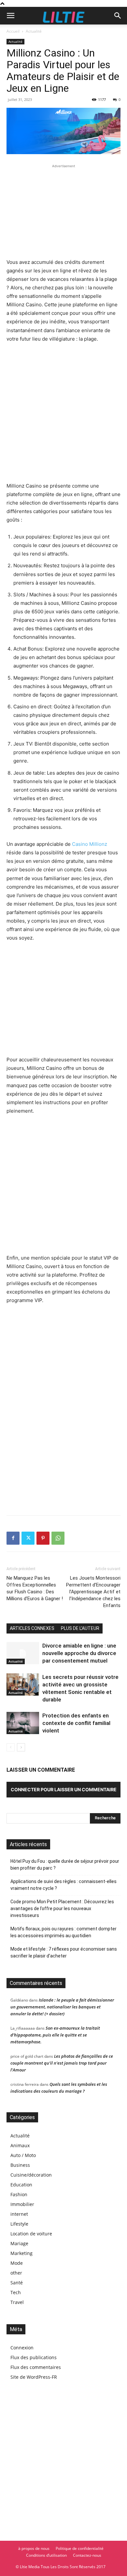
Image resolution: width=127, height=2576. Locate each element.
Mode (17, 2263)
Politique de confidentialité (80, 2548)
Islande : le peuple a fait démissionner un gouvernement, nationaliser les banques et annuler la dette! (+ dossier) (62, 2007)
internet (19, 2214)
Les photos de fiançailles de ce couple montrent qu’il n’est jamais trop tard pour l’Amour (62, 2063)
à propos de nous (34, 2548)
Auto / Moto (23, 2155)
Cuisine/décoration (31, 2175)
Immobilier (22, 2204)
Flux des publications (34, 2357)
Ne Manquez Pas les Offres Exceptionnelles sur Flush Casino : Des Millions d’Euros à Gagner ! (35, 1588)
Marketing (21, 2253)
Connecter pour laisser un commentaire (64, 1789)
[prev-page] (11, 1747)
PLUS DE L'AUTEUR (80, 1628)
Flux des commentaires (36, 2367)
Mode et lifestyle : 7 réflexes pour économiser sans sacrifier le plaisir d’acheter (64, 1952)
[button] (10, 16)
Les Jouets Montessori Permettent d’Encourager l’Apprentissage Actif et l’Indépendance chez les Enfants (93, 1592)
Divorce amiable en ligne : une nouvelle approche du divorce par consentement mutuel (79, 1653)
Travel (17, 2302)
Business (20, 2165)
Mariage (19, 2243)
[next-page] (21, 1747)
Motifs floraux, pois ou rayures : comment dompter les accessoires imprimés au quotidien (63, 1932)
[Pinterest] (43, 1538)
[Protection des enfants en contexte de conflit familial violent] (23, 1723)
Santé (17, 2283)
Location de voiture (31, 2234)
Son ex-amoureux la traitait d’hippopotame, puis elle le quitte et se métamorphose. (55, 2035)
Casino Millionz (90, 844)
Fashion (19, 2194)
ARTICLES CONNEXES (32, 1628)
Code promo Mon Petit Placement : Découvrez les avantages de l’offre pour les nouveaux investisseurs (62, 1908)
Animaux (20, 2145)
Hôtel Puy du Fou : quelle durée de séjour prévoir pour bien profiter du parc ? (65, 1865)
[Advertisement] (63, 210)
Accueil (13, 31)
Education (21, 2185)
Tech (16, 2292)
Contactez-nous (87, 2555)
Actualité (34, 31)
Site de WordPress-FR (34, 2377)
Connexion (22, 2348)
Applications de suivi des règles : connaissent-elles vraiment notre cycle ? (63, 1885)
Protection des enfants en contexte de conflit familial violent (76, 1723)
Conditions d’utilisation (46, 2555)
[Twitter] (28, 1538)
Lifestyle (19, 2224)
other (16, 2273)
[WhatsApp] (58, 1538)
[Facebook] (13, 1538)
